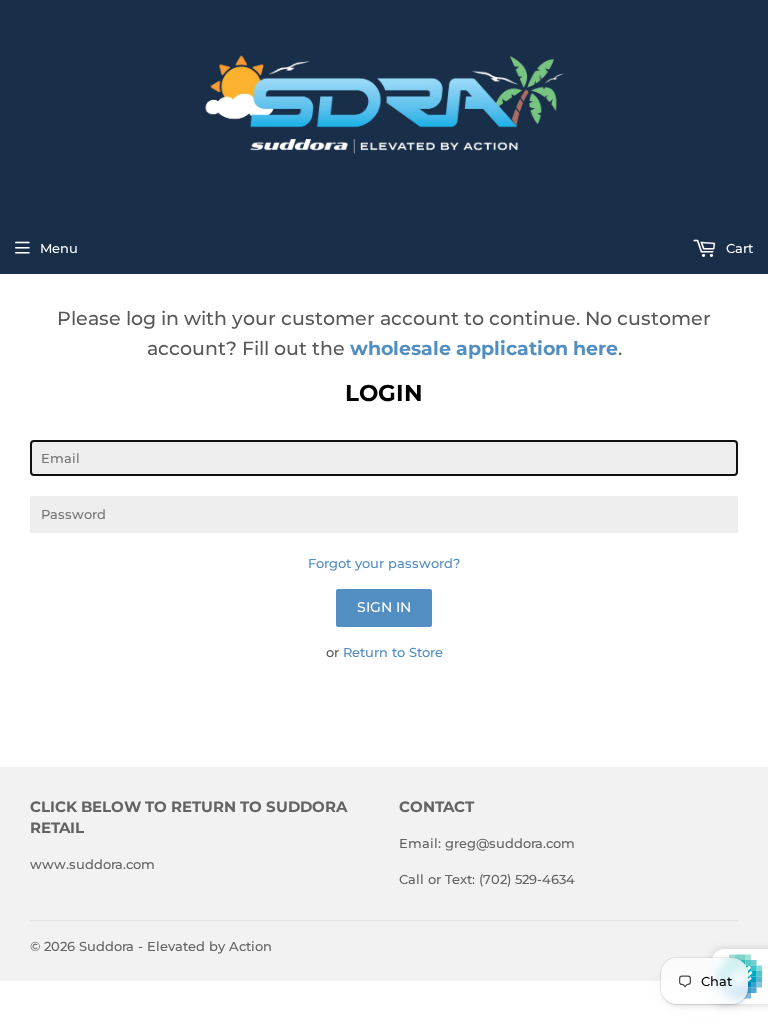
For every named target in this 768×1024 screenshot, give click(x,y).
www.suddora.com (92, 864)
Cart (737, 248)
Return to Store (393, 652)
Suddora (106, 946)
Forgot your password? (384, 563)
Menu (59, 248)
